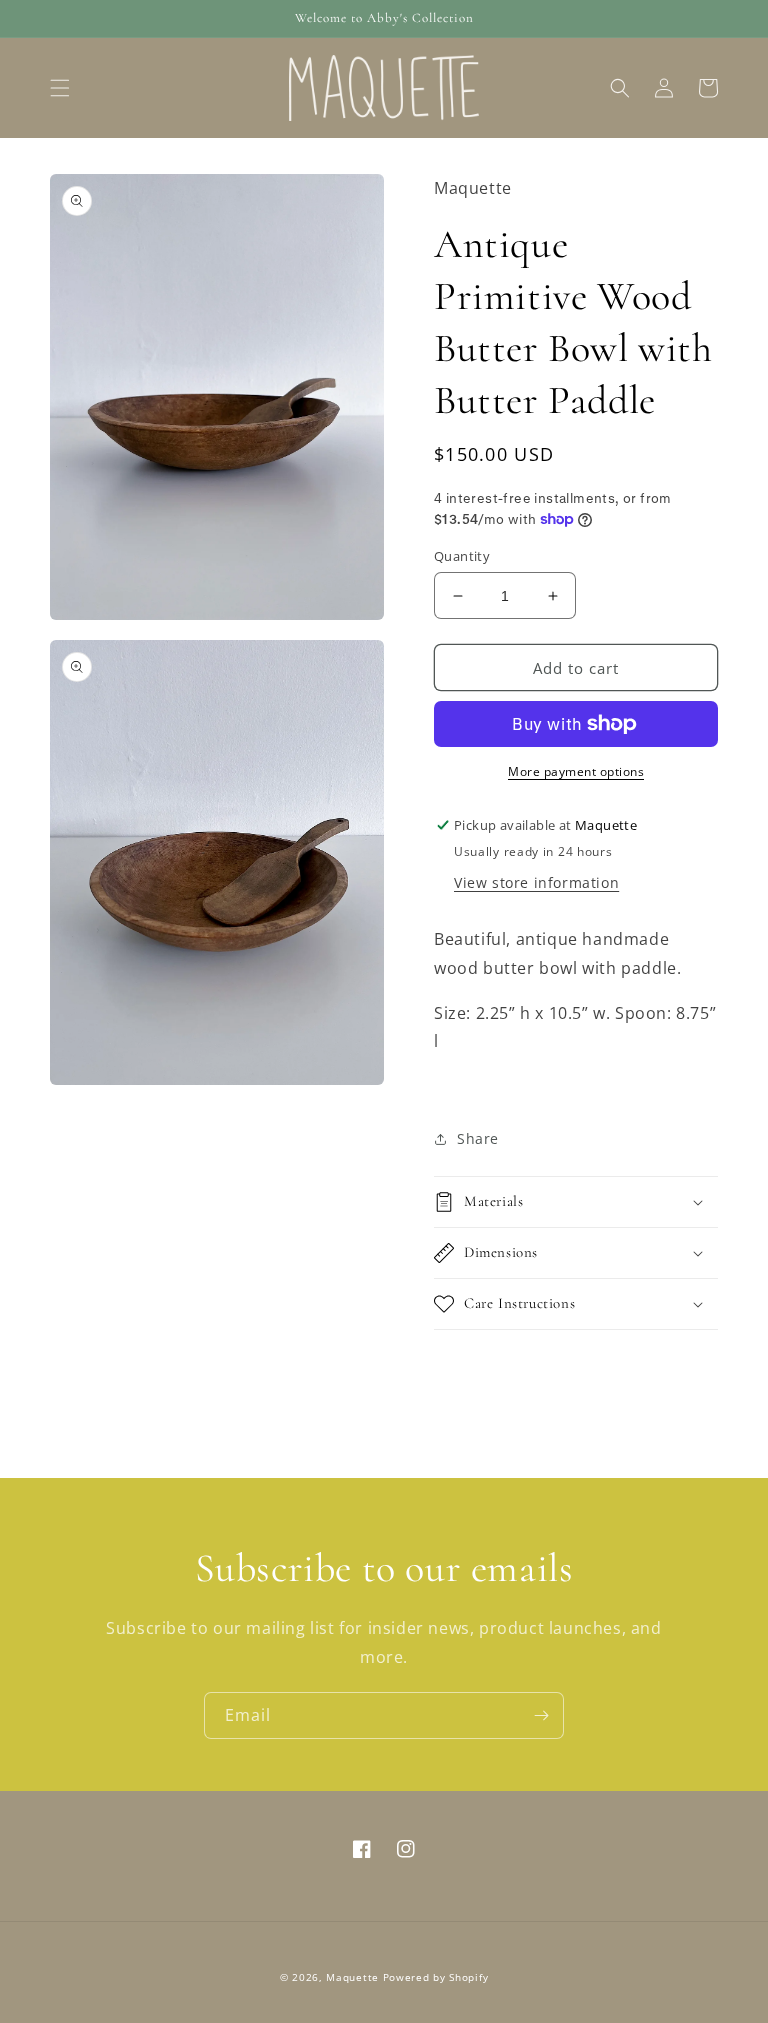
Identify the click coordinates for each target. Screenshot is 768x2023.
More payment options (576, 771)
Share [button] (478, 1138)
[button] (60, 88)
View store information (536, 882)
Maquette (352, 1977)
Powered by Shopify (436, 1977)
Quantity (462, 556)
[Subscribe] (541, 1715)
